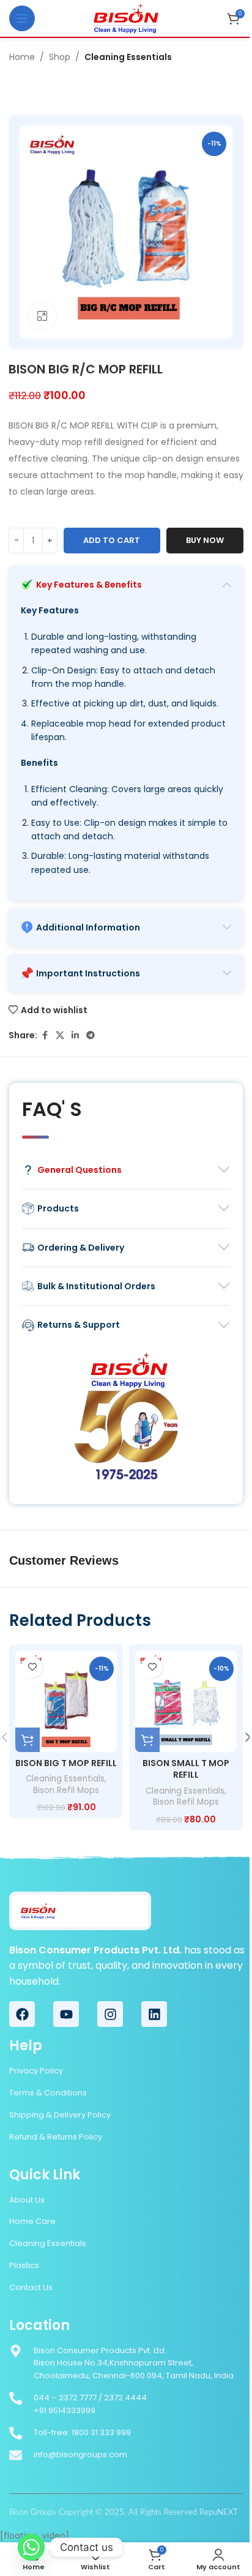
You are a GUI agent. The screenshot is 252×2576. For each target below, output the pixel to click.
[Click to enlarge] (43, 316)
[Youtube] (66, 2014)
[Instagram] (110, 2014)
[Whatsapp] (31, 2547)
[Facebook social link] (45, 1035)
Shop (60, 57)
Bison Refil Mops (66, 1790)
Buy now (205, 540)
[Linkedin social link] (75, 1035)
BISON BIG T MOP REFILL (66, 1763)
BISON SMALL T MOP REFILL (186, 1769)
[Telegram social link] (91, 1035)
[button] (28, 1740)
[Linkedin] (154, 2014)
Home (22, 57)
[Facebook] (22, 2014)
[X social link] (60, 1035)
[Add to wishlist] (32, 1667)
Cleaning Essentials (128, 57)
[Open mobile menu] (22, 18)
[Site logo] (126, 18)
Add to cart (112, 540)
